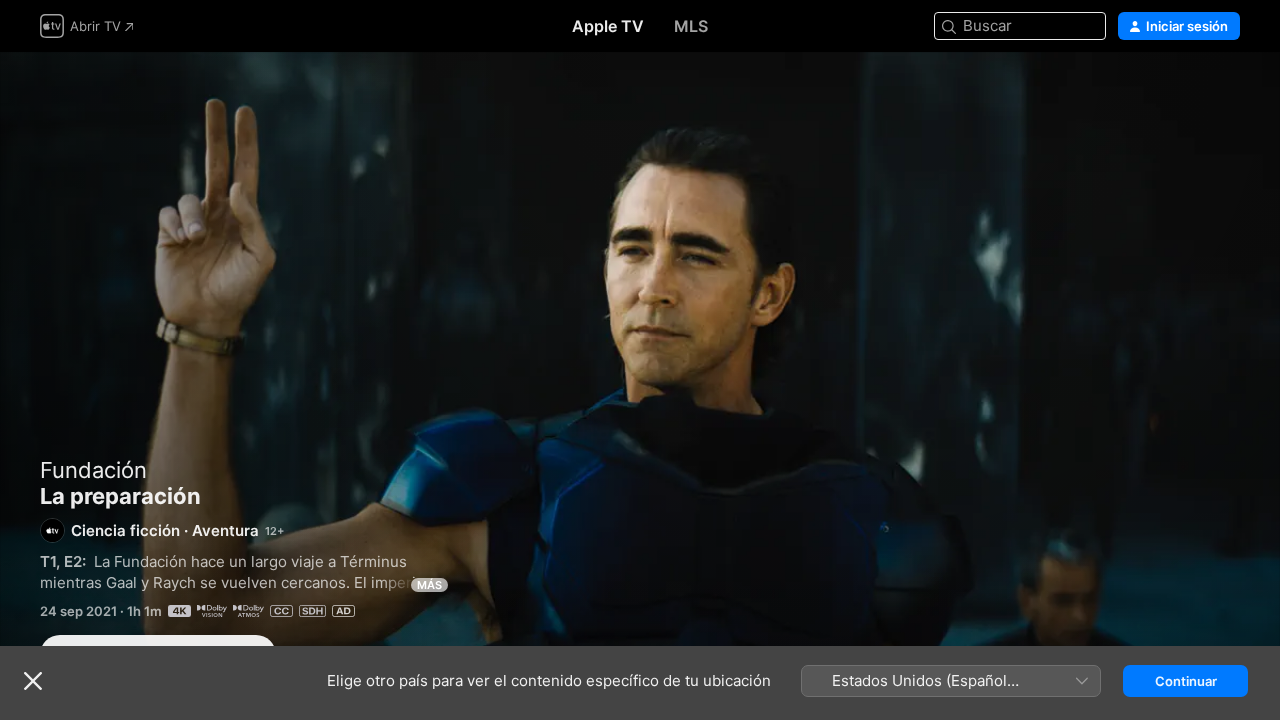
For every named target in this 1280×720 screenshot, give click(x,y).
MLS (691, 26)
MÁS (429, 585)
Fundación (93, 470)
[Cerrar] (33, 681)
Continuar (1186, 681)
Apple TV (608, 26)
